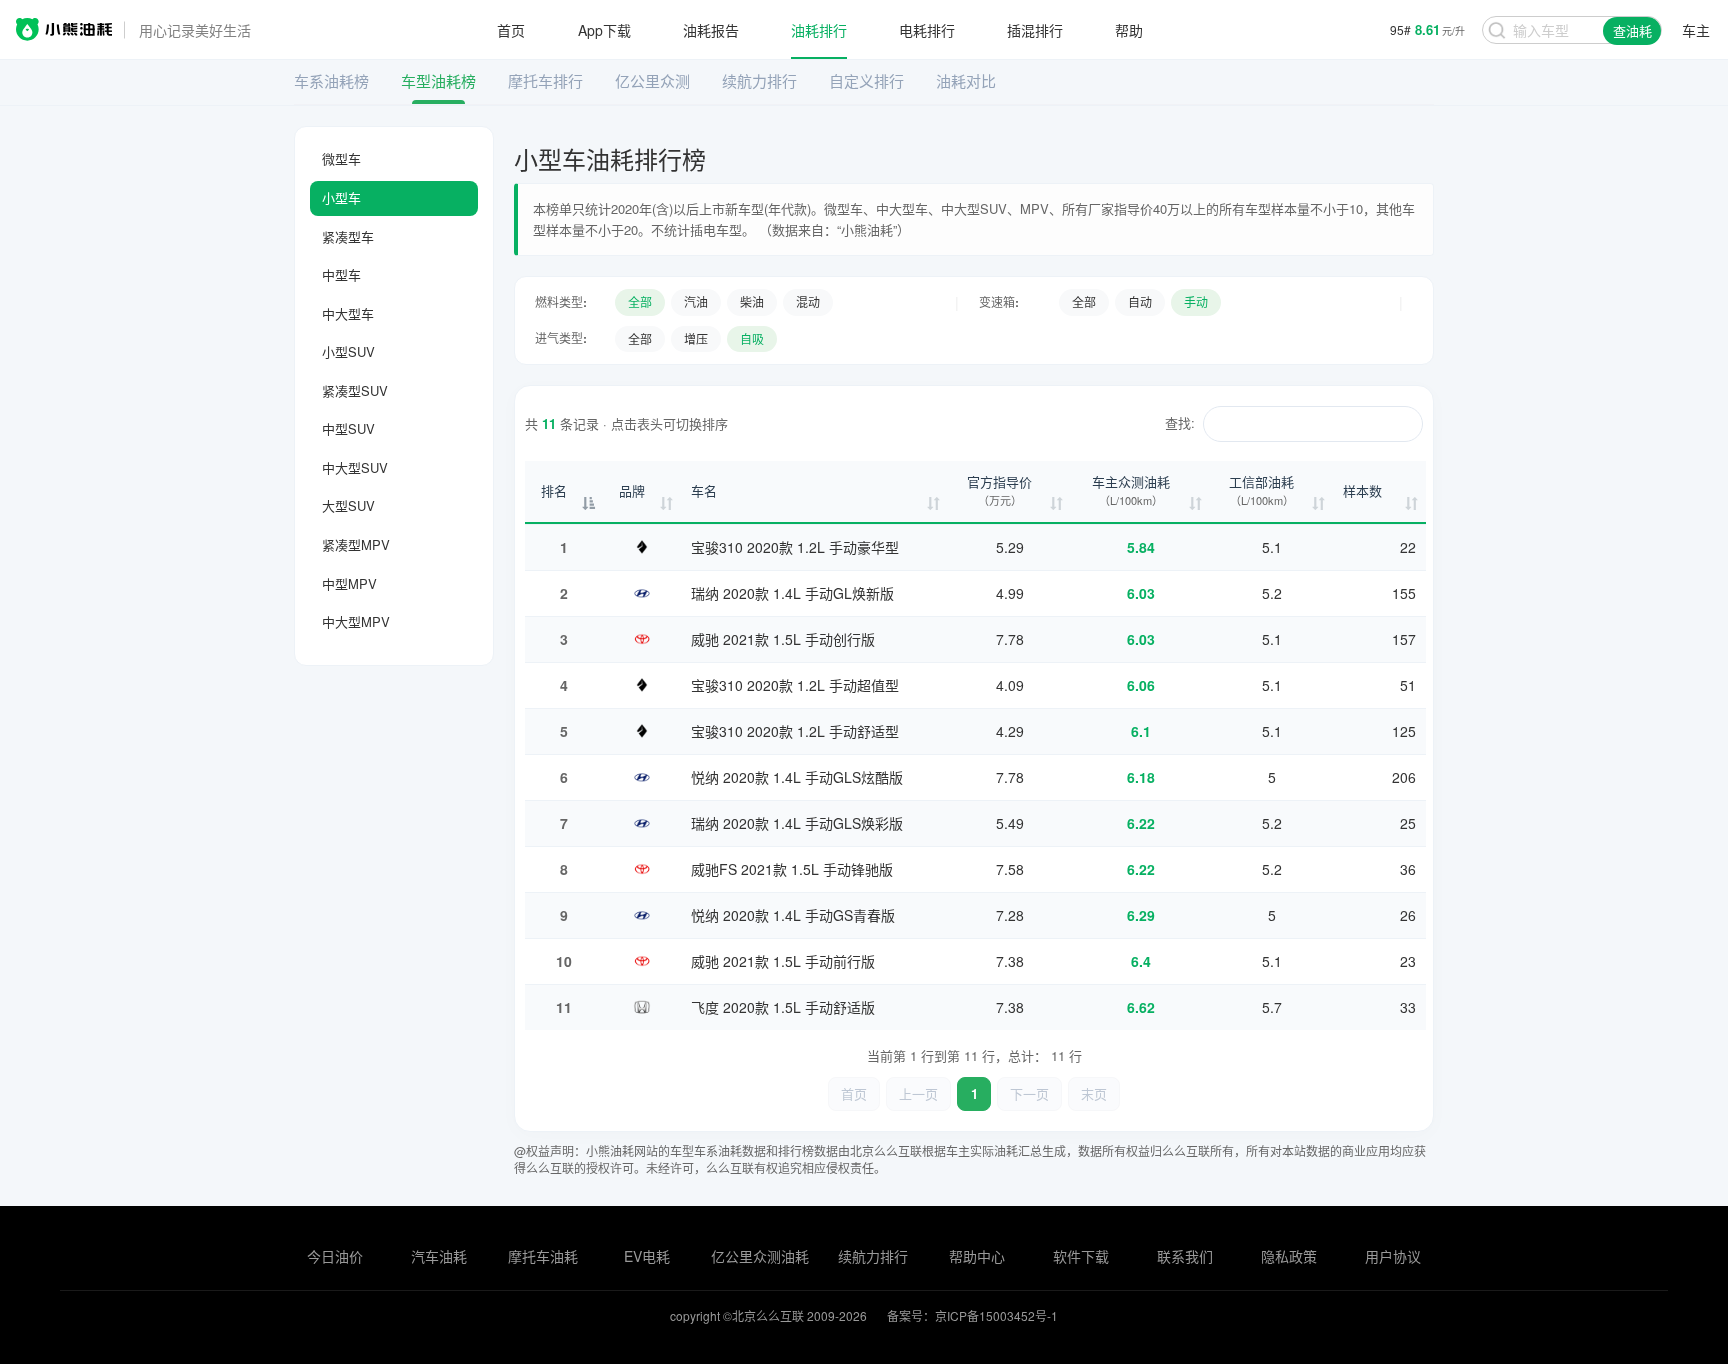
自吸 (752, 338)
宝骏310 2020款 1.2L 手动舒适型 (795, 731)
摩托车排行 (545, 80)
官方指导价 (999, 490)
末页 (1094, 1093)
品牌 (632, 490)
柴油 (752, 301)
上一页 (918, 1093)
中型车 (341, 274)
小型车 (341, 197)
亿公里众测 (652, 80)
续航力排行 (759, 80)
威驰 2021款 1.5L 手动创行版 (783, 639)
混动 (808, 301)
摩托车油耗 (543, 1256)
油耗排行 (819, 30)
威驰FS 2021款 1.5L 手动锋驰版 (792, 869)
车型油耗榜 (438, 80)
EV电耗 (647, 1256)
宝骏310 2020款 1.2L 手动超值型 (795, 685)
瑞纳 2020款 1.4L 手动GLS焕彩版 (797, 823)
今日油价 (335, 1256)
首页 (511, 30)
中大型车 (348, 313)
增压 (696, 338)
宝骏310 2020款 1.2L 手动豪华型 (795, 547)
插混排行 (1035, 30)
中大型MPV (356, 621)
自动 (1140, 301)
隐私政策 (1289, 1256)
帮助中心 (977, 1256)
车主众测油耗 (1131, 490)
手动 (1196, 301)
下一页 (1029, 1093)
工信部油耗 (1261, 490)
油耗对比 (966, 80)
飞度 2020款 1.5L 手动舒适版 (783, 1007)
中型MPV (349, 583)
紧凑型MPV (356, 544)
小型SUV (348, 351)
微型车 (341, 158)
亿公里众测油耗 (760, 1256)
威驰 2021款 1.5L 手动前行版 (783, 961)
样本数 (1362, 490)
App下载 (604, 30)
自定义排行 (866, 80)
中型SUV (348, 428)
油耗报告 (711, 30)
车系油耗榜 (331, 80)
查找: (1180, 422)
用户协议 (1393, 1256)
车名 (704, 490)
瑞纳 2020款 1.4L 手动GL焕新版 (792, 593)
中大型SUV (355, 467)
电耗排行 (927, 30)
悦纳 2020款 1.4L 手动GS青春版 (793, 915)
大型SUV (348, 505)
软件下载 (1081, 1256)
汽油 (696, 301)
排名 (554, 490)
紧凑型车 (348, 236)
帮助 (1129, 30)
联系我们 (1185, 1256)
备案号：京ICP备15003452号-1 (972, 1315)
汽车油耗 (439, 1256)
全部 (640, 301)
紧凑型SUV (355, 390)
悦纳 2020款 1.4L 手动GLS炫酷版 (797, 777)
